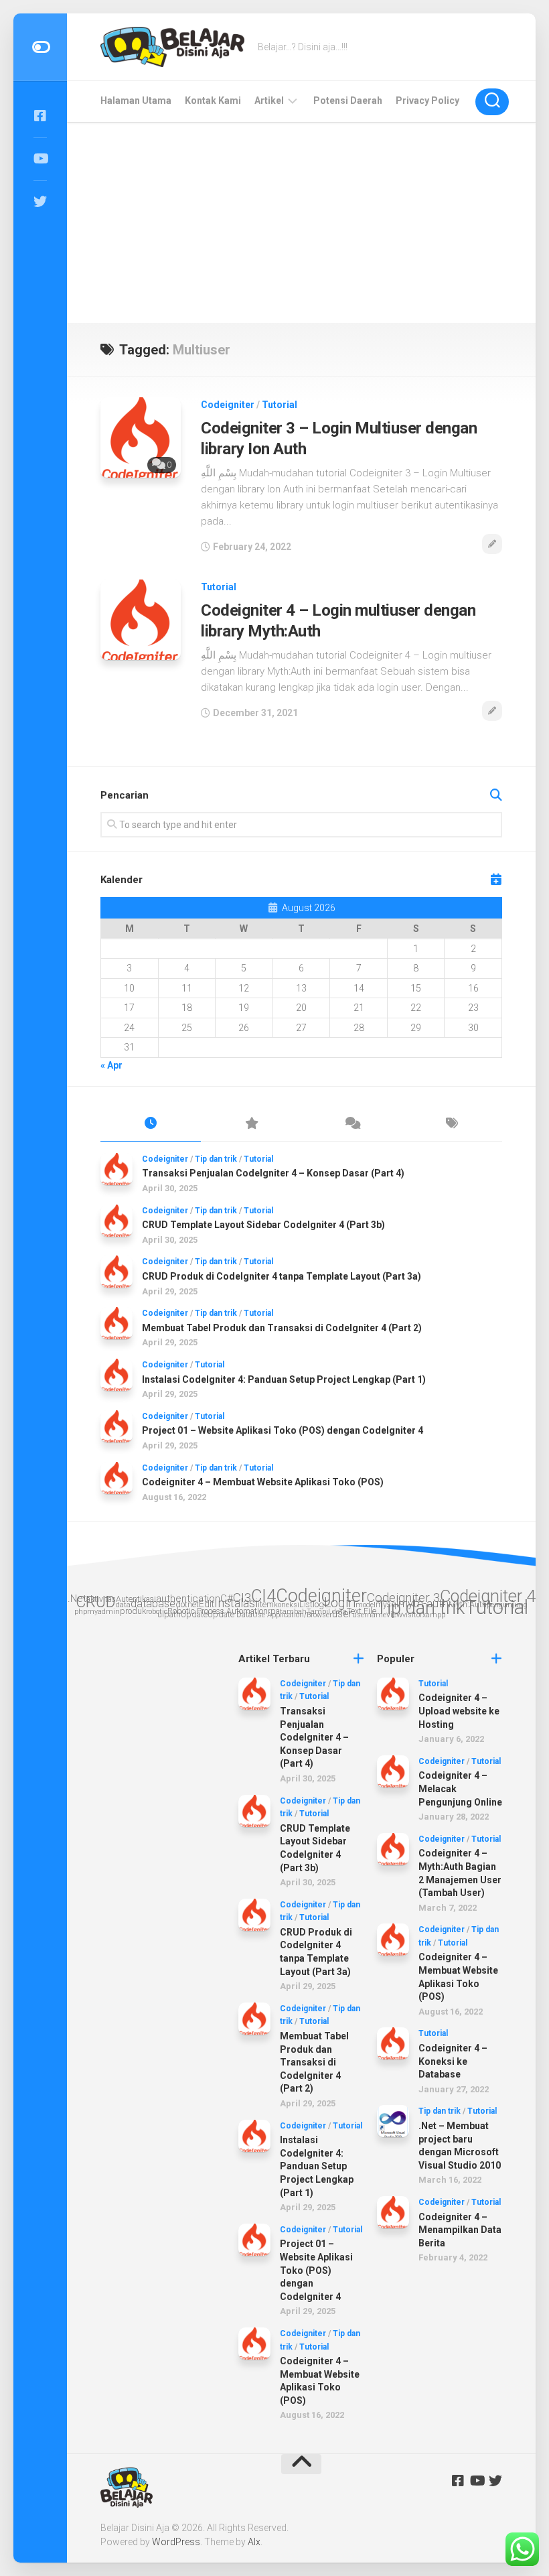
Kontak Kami (213, 100)
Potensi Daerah (348, 100)
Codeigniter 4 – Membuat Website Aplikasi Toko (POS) (263, 1482)
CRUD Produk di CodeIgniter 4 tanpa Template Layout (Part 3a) (282, 1276)
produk (133, 1611)
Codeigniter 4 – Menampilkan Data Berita (460, 2230)
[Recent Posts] (151, 1124)
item (266, 1604)
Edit (207, 1604)
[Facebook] (40, 116)
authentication (188, 1599)
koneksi (287, 1605)
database (153, 1604)
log (318, 1604)
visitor (412, 1615)
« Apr (111, 1065)
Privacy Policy (427, 100)
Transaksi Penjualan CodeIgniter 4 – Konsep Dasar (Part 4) (273, 1173)
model (366, 1605)
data (123, 1605)
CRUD (96, 1602)
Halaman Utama (136, 100)
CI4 (263, 1596)
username (369, 1615)
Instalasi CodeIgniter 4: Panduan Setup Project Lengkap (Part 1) (284, 1379)
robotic (157, 1612)
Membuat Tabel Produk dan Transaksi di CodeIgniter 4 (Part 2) (282, 1328)
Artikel (269, 100)
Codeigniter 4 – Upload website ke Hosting (459, 1711)
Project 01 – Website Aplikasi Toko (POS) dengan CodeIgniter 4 (283, 1430)
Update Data (230, 1614)
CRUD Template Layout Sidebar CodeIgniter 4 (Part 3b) (263, 1225)
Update (194, 1614)
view (394, 1614)
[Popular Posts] (251, 1124)
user (342, 1614)
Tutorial (280, 405)
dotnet (187, 1604)
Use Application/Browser (292, 1615)
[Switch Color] (40, 47)
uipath (169, 1614)
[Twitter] (40, 202)
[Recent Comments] (351, 1124)
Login (340, 1603)
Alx (254, 2542)
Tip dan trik (216, 1159)
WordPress (176, 2542)
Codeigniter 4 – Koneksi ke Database (453, 2061)
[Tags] (452, 1124)
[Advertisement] (301, 222)
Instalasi (236, 1603)
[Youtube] (40, 159)
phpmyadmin (97, 1612)
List (306, 1604)
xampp (434, 1615)
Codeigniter (228, 405)
